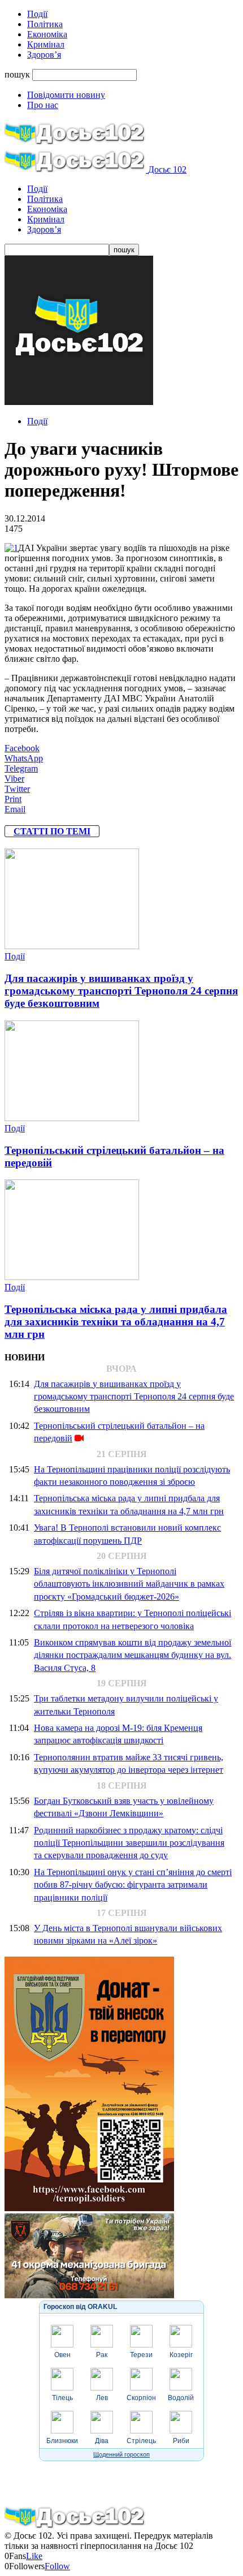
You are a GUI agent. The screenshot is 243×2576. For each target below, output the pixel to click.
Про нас (43, 105)
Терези (141, 2355)
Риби (181, 2441)
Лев (102, 2398)
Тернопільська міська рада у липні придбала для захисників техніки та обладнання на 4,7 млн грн (116, 1322)
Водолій (181, 2398)
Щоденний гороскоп (121, 2454)
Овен (62, 2355)
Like (34, 2556)
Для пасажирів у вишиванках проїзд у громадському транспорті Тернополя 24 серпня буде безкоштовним (121, 991)
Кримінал (46, 44)
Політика (45, 24)
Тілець (62, 2398)
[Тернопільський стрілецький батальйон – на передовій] (72, 1118)
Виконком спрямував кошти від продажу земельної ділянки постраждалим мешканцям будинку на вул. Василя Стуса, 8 (133, 1655)
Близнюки (62, 2441)
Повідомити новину (66, 95)
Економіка (47, 34)
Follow (57, 2566)
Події (37, 14)
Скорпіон (141, 2398)
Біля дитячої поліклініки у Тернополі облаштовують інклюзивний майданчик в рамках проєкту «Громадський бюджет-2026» (129, 1584)
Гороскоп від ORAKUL (80, 2307)
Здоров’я (44, 55)
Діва (102, 2441)
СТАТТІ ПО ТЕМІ (52, 831)
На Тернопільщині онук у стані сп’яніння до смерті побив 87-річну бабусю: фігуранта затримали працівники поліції (133, 1885)
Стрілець (141, 2441)
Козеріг (181, 2355)
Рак (102, 2355)
